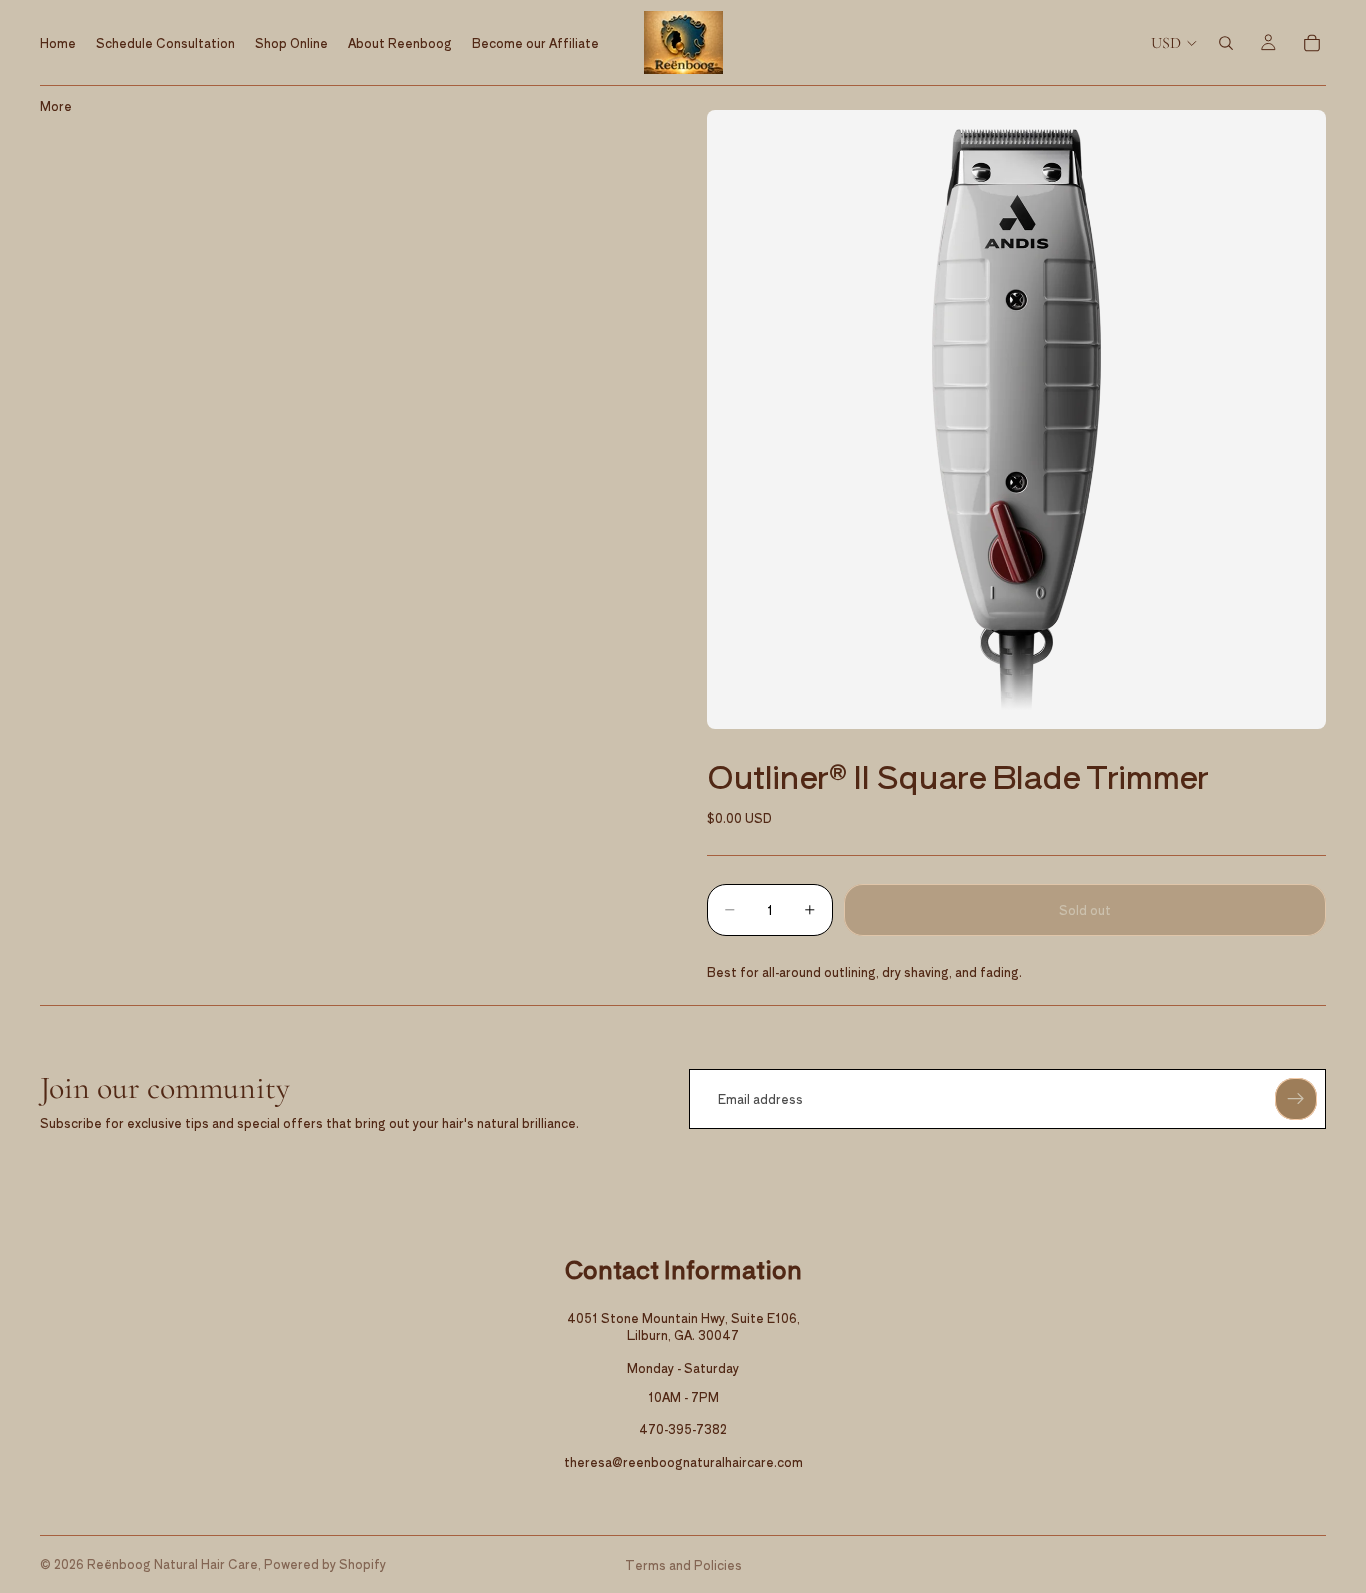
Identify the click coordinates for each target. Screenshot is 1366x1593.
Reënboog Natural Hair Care (172, 1563)
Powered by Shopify (325, 1563)
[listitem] (56, 105)
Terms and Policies (683, 1564)
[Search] (1226, 43)
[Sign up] (1296, 1099)
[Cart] (1312, 43)
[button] (1016, 419)
